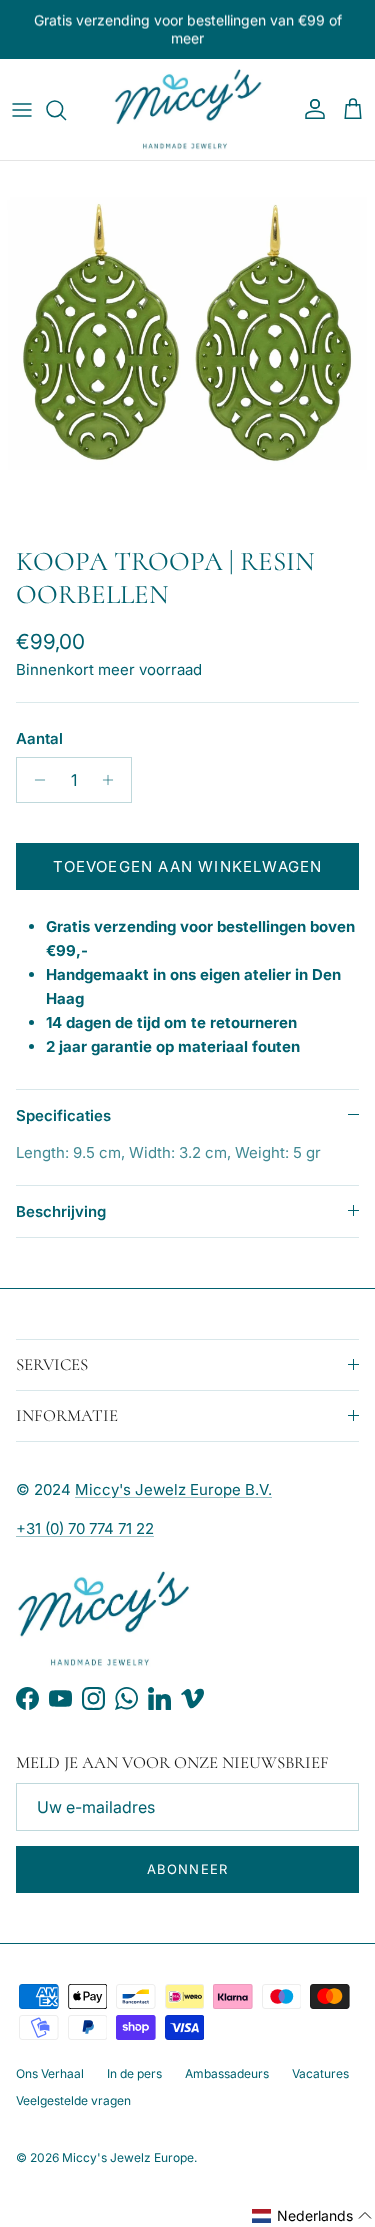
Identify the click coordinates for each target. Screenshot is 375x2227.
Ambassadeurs (227, 2073)
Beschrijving (61, 1211)
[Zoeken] (66, 110)
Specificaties (63, 1115)
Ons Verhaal (50, 2073)
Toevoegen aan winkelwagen (188, 866)
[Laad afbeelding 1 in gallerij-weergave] (187, 348)
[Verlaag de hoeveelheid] (34, 780)
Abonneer (187, 1869)
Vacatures (320, 2073)
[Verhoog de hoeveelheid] (113, 780)
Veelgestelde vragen (73, 2100)
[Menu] (22, 110)
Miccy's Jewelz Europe (128, 2157)
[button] (312, 2216)
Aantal (39, 738)
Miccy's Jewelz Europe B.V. (173, 1489)
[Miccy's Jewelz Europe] (188, 110)
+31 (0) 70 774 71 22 (85, 1528)
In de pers (134, 2073)
